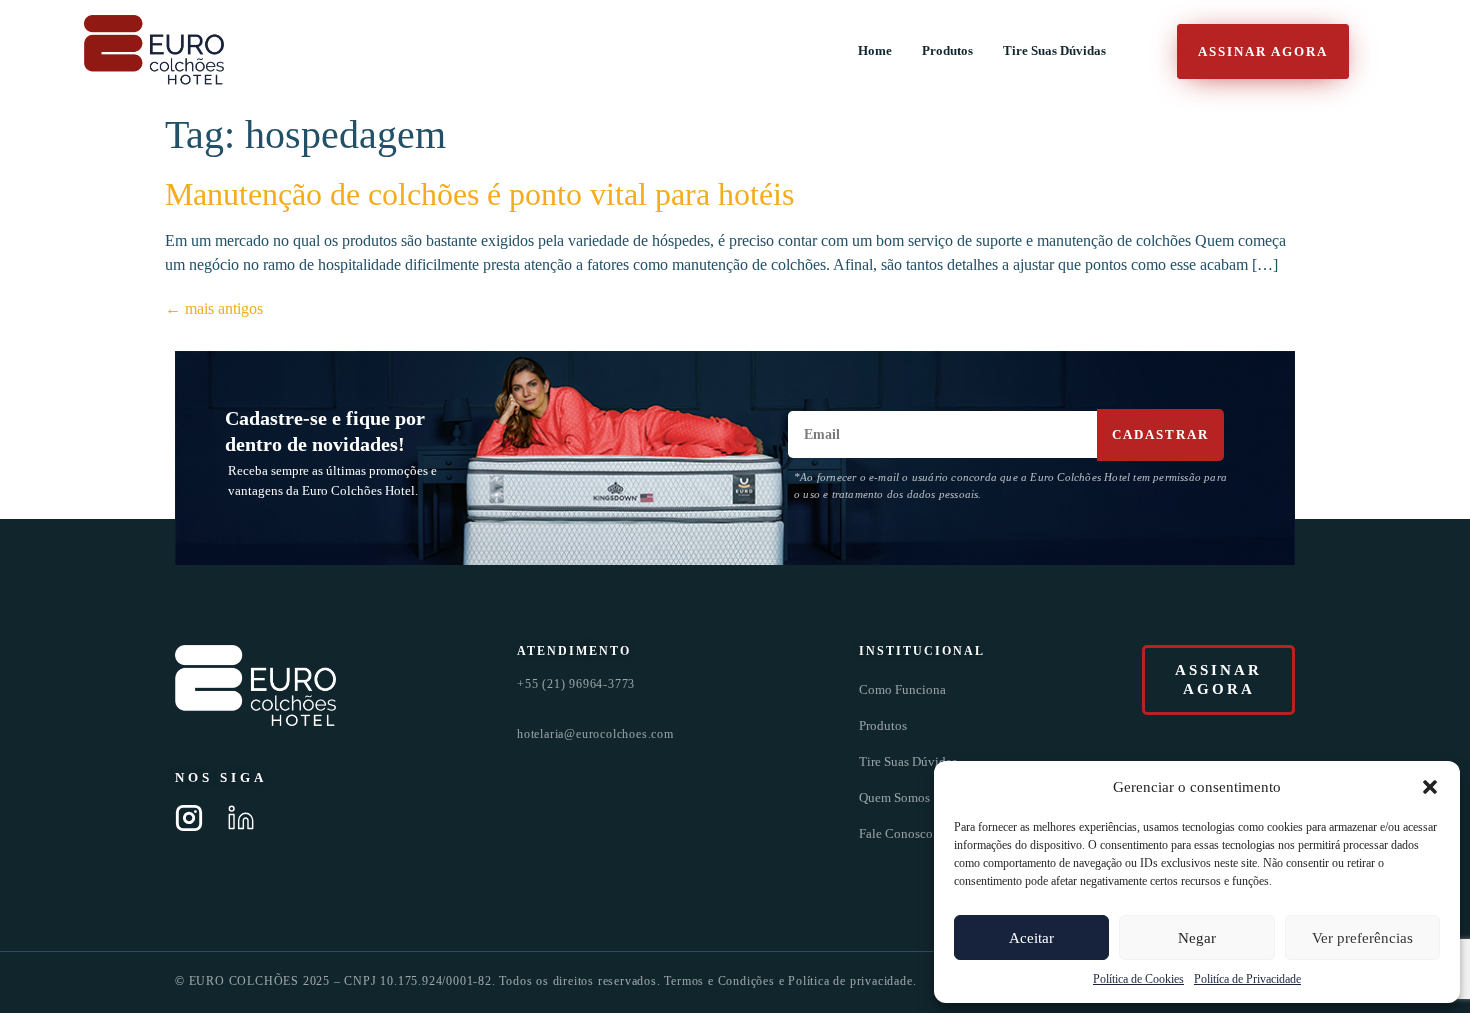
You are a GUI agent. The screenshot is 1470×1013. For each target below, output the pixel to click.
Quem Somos (894, 797)
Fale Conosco (896, 833)
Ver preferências (1362, 938)
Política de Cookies (1138, 979)
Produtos (947, 51)
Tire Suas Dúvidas (1054, 51)
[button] (1430, 787)
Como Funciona (902, 689)
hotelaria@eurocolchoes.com (595, 734)
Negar (1197, 938)
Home (875, 51)
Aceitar (1031, 938)
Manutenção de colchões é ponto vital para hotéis (479, 194)
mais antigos (214, 308)
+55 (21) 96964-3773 (576, 684)
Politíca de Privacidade (1247, 979)
